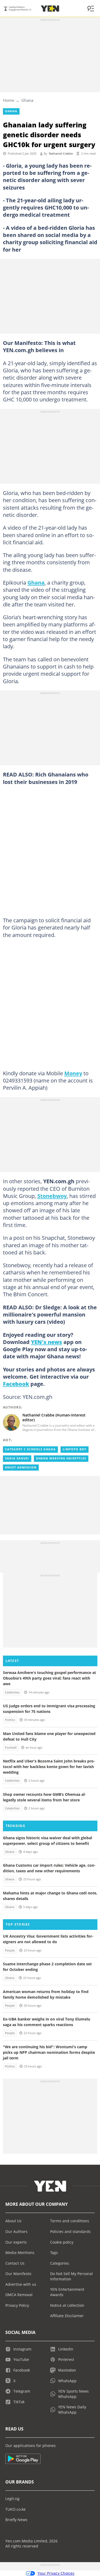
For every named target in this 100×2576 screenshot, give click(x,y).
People (10, 1950)
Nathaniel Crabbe (61, 154)
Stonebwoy (52, 1196)
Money (73, 1073)
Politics (10, 1720)
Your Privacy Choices (56, 2573)
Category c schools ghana (30, 1449)
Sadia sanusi (17, 1458)
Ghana (27, 100)
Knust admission (21, 1467)
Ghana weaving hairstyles (61, 1458)
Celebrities (12, 1692)
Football (11, 1748)
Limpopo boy (75, 1449)
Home (9, 100)
